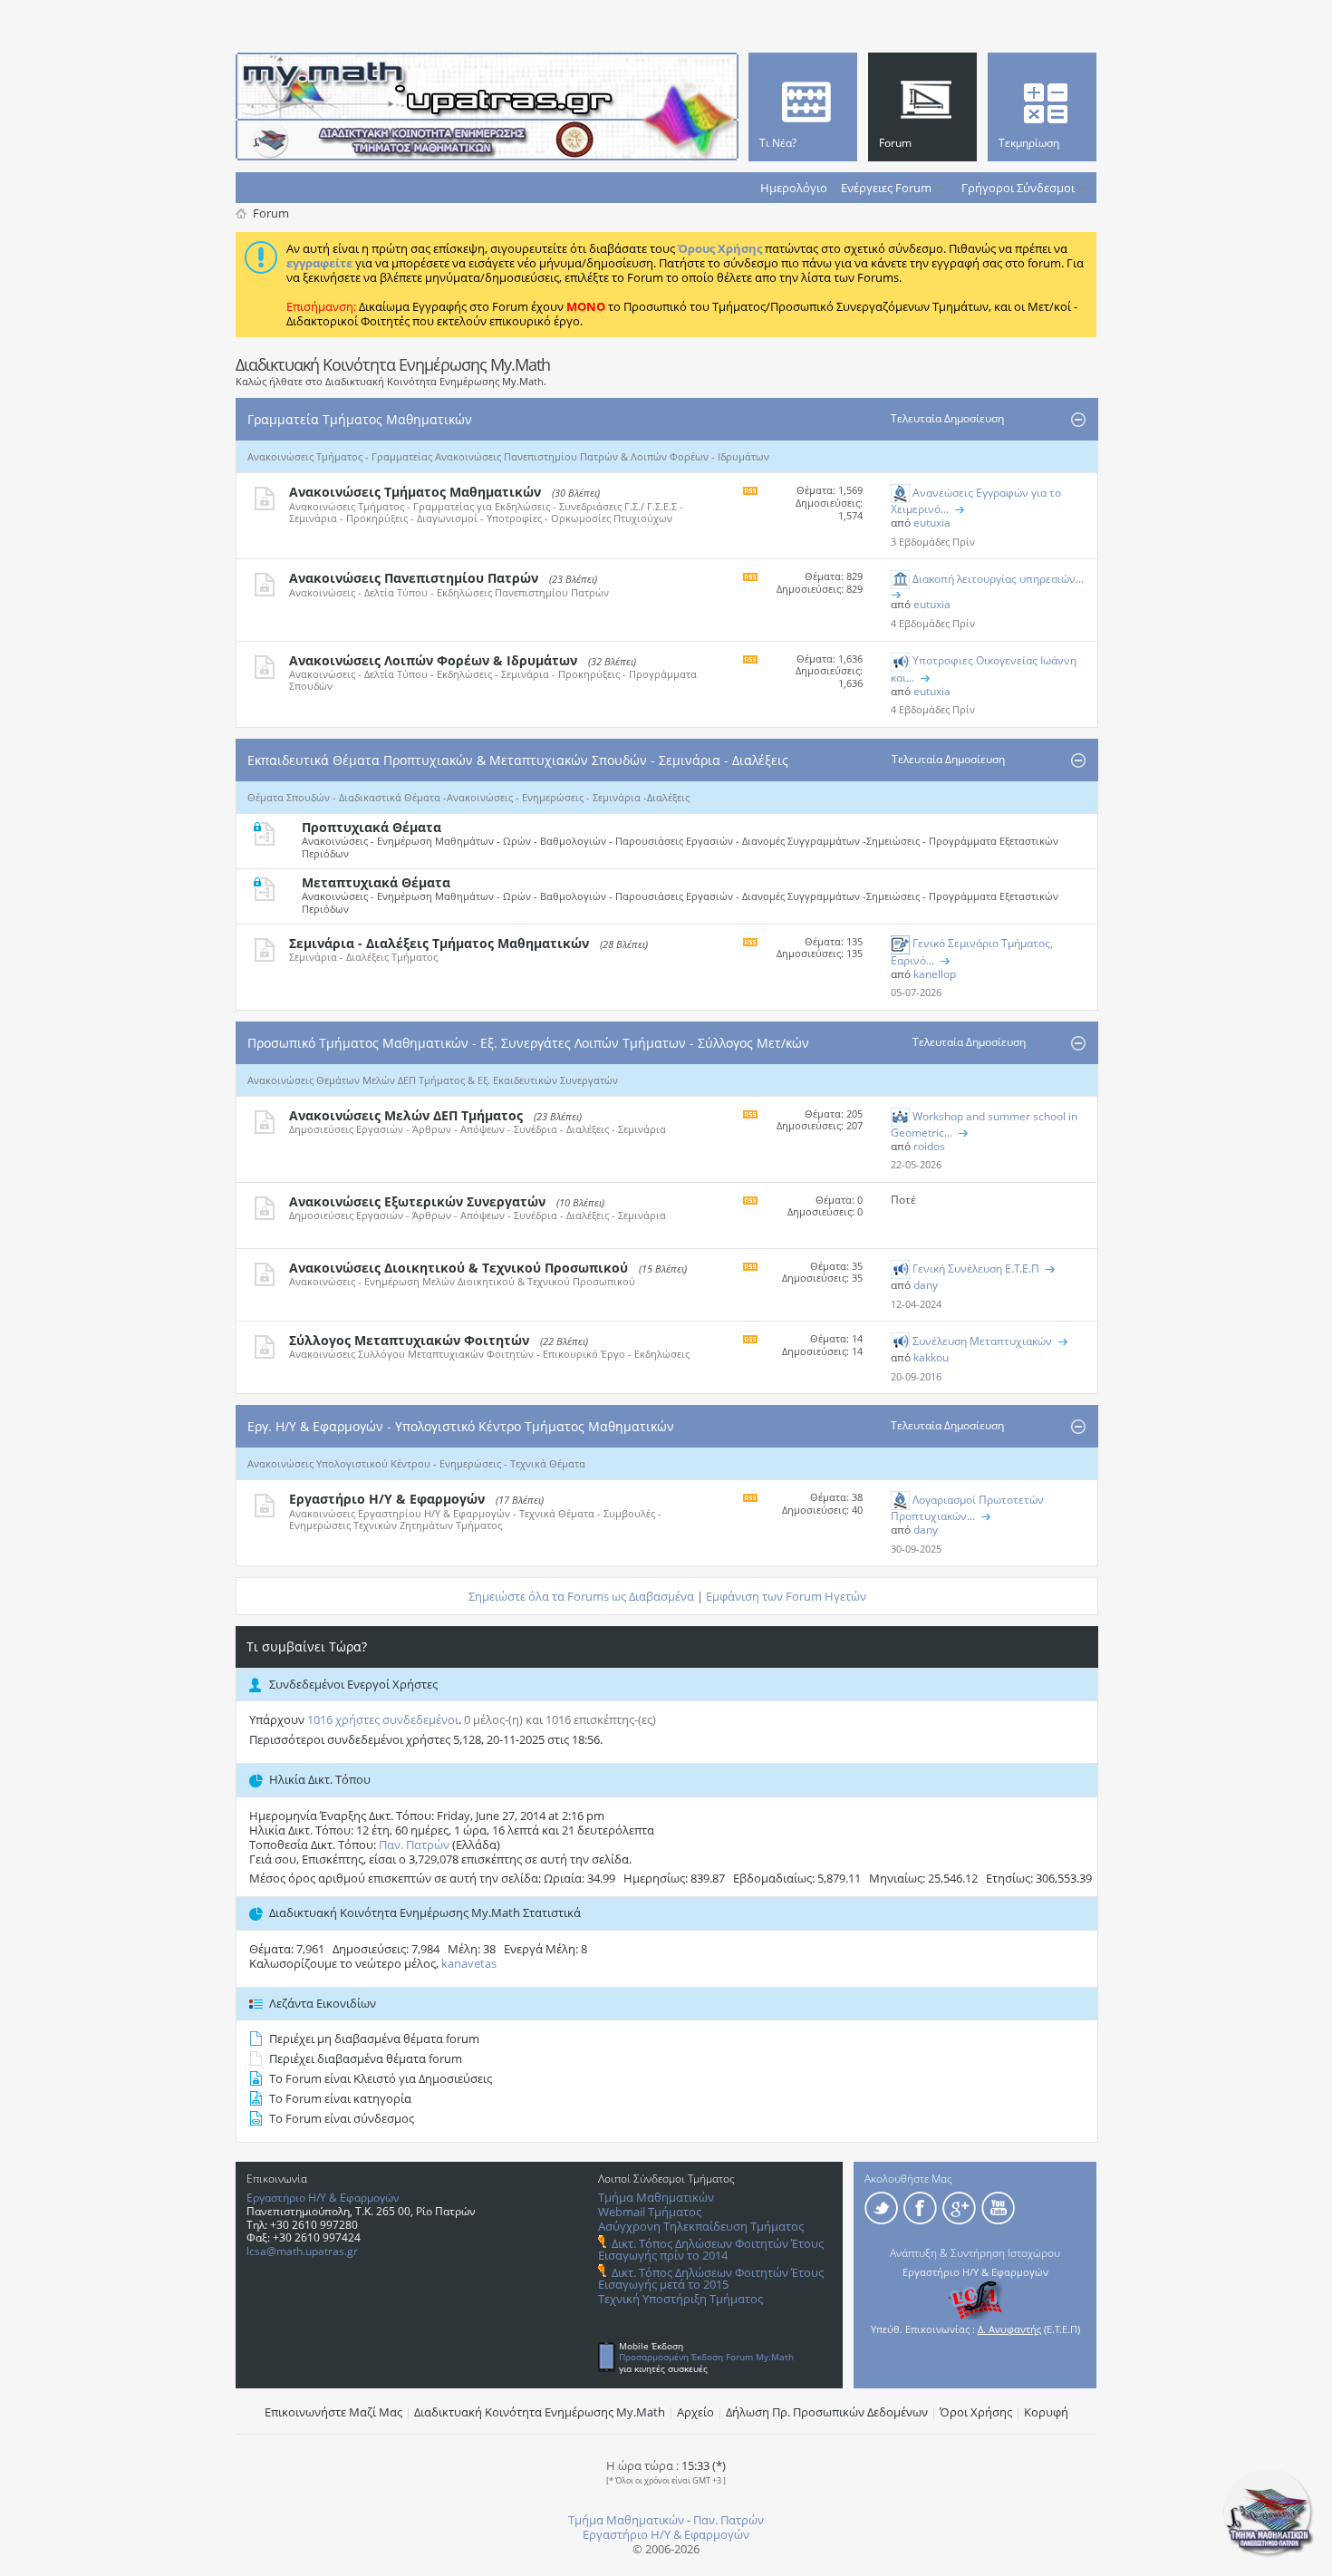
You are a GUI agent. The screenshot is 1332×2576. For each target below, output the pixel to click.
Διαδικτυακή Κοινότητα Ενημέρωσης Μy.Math (540, 2412)
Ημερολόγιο (794, 188)
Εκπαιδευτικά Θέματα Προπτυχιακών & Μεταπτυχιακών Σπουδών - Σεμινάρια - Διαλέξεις (518, 760)
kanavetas (469, 1963)
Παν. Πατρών (414, 1845)
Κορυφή (1046, 2412)
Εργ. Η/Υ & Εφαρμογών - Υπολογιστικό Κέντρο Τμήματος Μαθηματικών (461, 1426)
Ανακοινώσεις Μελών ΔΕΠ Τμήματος (406, 1115)
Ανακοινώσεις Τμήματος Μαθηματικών (415, 492)
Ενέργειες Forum (886, 188)
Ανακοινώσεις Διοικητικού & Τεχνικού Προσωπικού (458, 1268)
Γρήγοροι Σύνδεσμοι (1018, 188)
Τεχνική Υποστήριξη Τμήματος (680, 2299)
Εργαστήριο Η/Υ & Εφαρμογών (387, 1499)
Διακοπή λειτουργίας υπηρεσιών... (998, 579)
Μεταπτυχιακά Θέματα (376, 882)
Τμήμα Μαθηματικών (656, 2197)
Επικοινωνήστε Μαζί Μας (333, 2412)
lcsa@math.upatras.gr (302, 2251)
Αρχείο (695, 2412)
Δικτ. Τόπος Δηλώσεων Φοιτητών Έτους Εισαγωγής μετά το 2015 (711, 2278)
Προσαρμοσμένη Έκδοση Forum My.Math (706, 2357)
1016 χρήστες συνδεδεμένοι (383, 1719)
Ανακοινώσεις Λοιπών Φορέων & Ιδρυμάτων (433, 660)
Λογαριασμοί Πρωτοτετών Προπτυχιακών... (967, 1508)
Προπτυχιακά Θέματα (372, 827)
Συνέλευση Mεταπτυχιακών (982, 1341)
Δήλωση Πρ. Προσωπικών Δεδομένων (827, 2412)
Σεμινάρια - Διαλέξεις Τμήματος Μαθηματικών (439, 943)
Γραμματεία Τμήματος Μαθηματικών (360, 419)
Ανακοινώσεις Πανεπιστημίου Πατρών (414, 578)
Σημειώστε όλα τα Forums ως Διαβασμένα (581, 1596)
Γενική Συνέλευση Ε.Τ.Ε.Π (976, 1269)
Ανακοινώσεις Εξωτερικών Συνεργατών (417, 1201)
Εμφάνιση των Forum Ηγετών (786, 1596)
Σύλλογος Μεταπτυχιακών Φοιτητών (409, 1340)
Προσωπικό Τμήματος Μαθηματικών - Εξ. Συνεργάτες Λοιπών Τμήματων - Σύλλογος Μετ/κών (528, 1043)
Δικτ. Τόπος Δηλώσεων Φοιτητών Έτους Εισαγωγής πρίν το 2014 (711, 2249)
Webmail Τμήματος (650, 2212)
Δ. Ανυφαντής (1009, 2329)
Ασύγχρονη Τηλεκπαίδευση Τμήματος (701, 2226)
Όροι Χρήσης (976, 2412)
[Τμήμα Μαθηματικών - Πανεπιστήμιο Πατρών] (1269, 2553)
